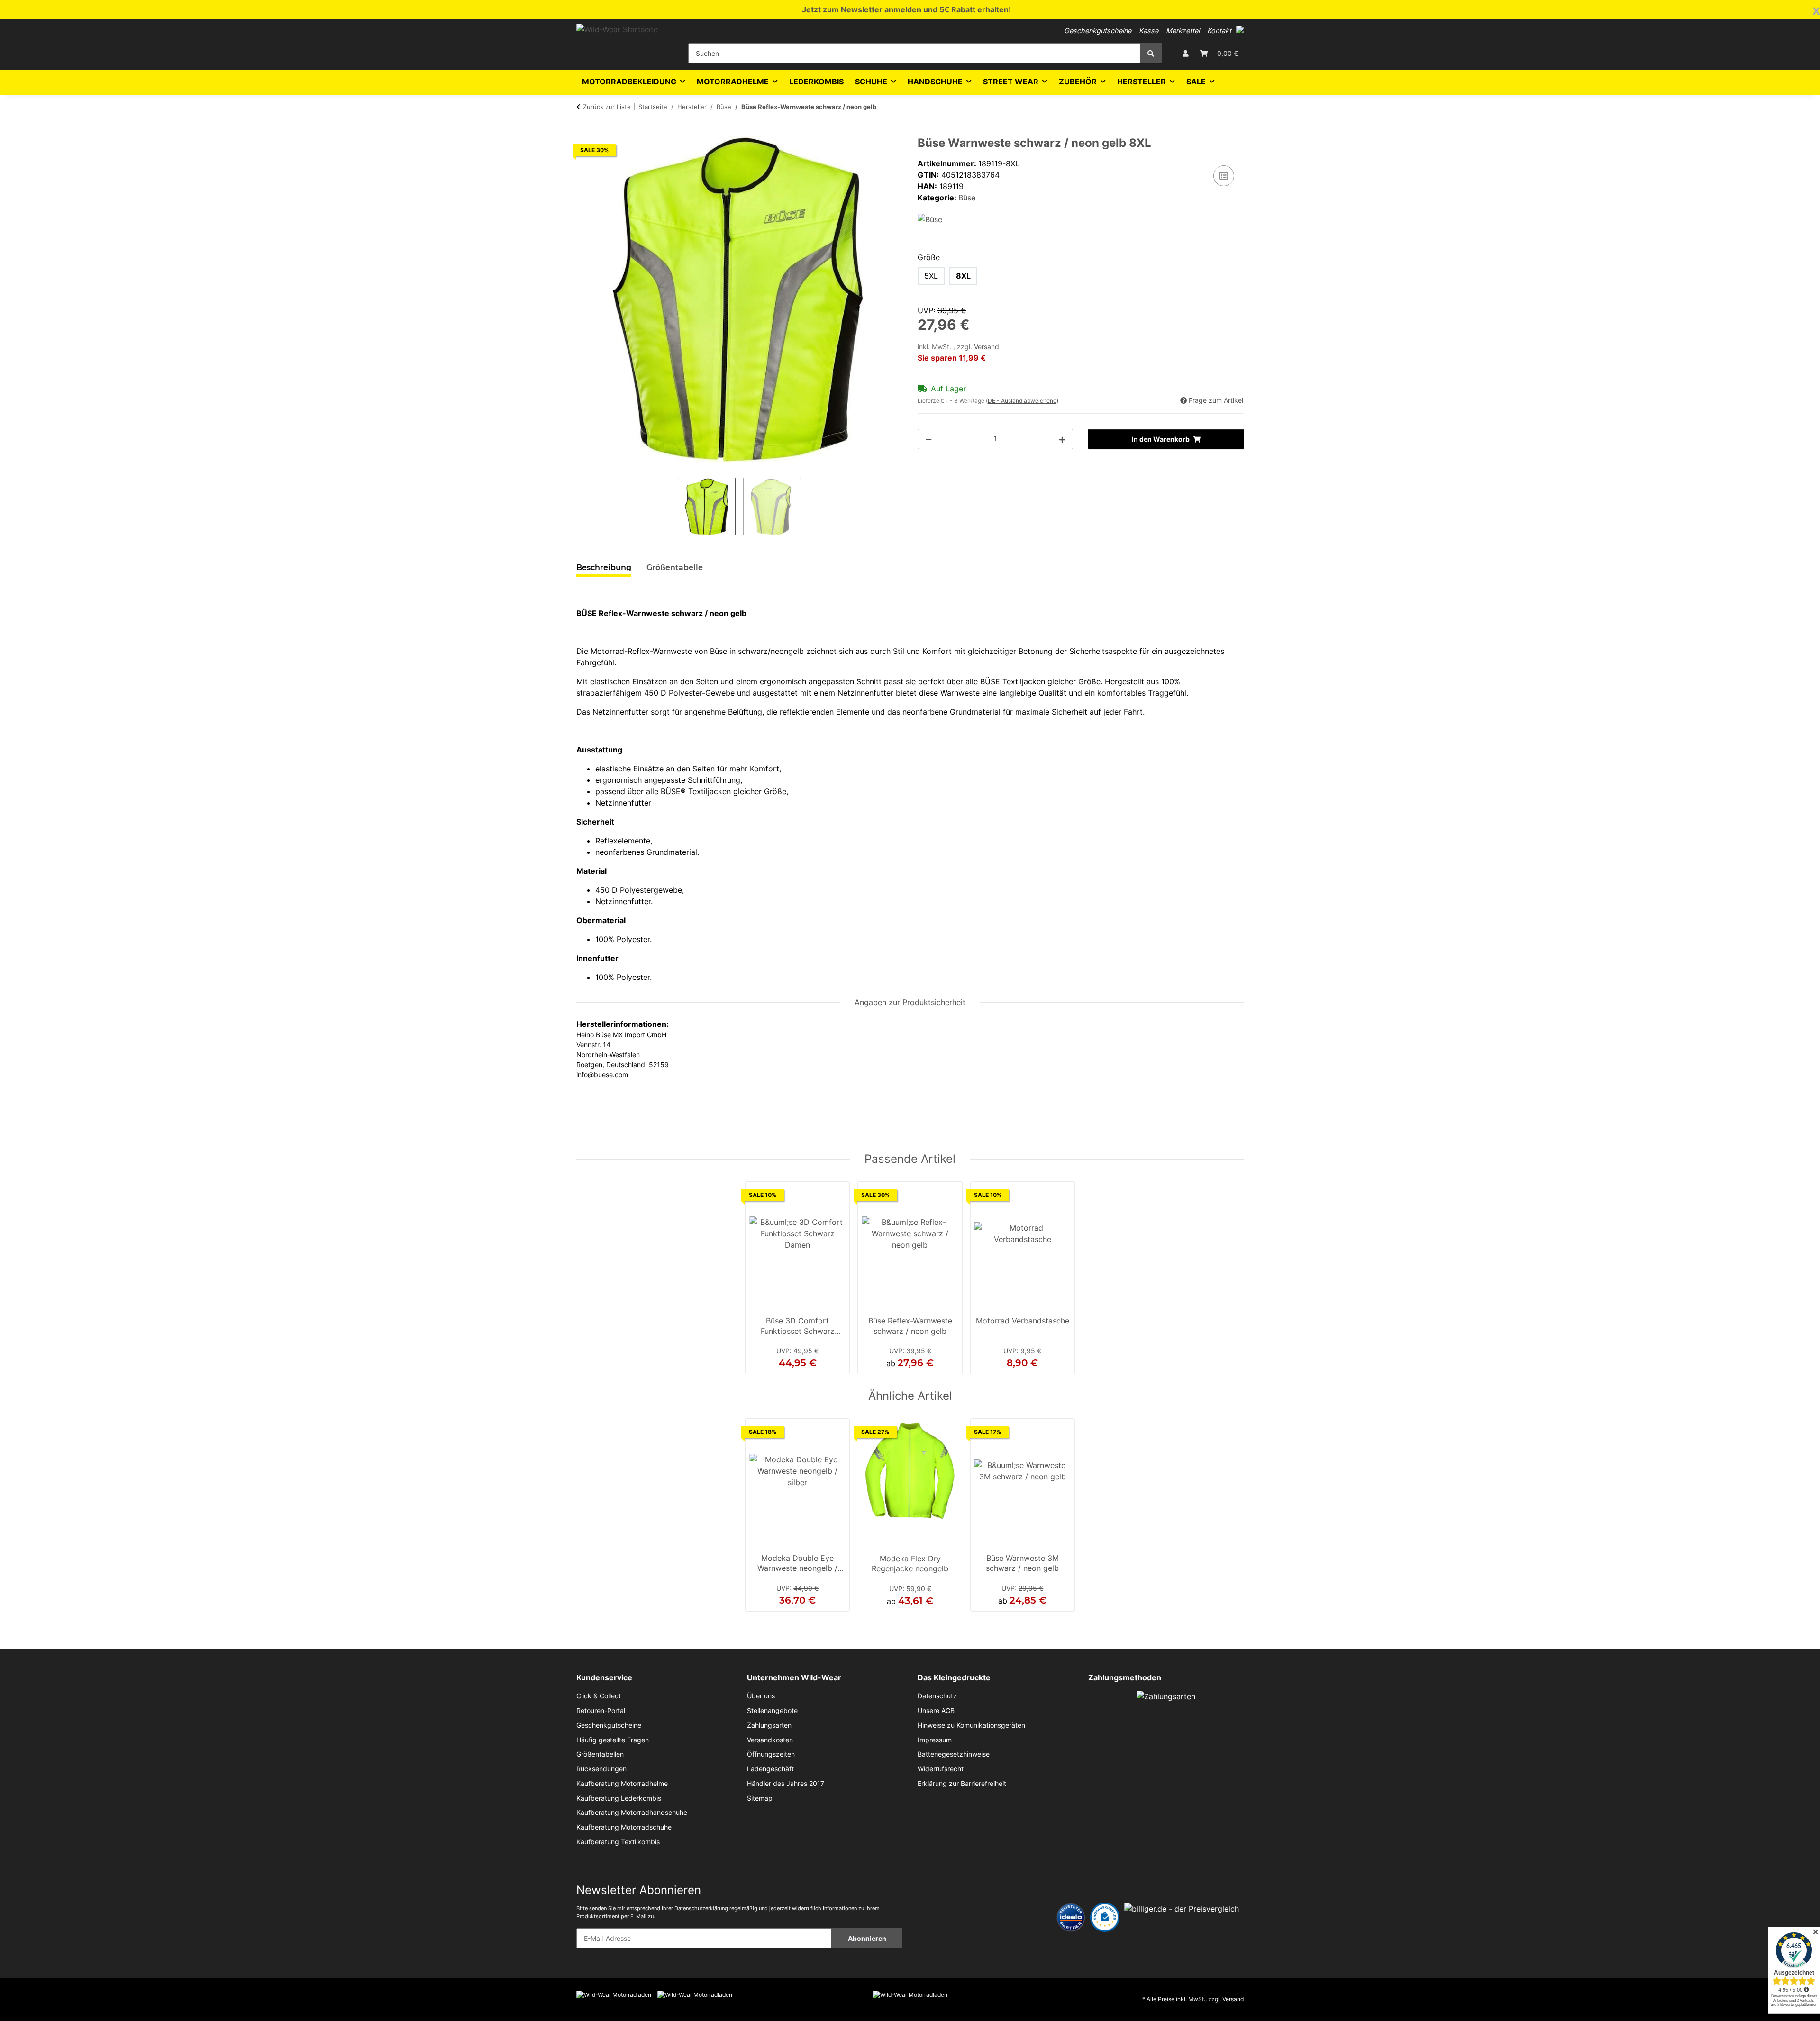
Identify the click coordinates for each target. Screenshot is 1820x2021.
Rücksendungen (601, 1769)
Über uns (761, 1696)
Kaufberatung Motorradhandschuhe (632, 1813)
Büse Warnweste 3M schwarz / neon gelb (1022, 1563)
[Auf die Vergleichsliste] (1224, 176)
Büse (967, 198)
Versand (987, 347)
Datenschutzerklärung (701, 1908)
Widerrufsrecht (941, 1769)
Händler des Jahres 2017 (786, 1784)
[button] (1240, 29)
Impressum (935, 1740)
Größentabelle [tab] (675, 567)
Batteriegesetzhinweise (954, 1754)
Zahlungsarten (769, 1725)
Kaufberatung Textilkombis (618, 1842)
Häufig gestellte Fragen (613, 1740)
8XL (963, 276)
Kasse (1149, 31)
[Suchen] (1151, 53)
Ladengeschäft (770, 1769)
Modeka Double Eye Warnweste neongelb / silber (797, 1564)
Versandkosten (770, 1740)
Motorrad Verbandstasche (1023, 1321)
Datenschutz (937, 1696)
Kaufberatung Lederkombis (619, 1798)
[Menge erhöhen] (1062, 439)
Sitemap (760, 1798)
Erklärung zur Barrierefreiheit (962, 1784)
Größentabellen (600, 1754)
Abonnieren (867, 1938)
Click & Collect (599, 1696)
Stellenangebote (772, 1711)
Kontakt (1219, 31)
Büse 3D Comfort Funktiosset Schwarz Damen (798, 1327)
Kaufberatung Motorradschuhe (624, 1827)
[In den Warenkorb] (584, 131)
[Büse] (930, 218)
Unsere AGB (936, 1711)
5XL (931, 276)
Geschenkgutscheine (1098, 31)
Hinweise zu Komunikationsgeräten (971, 1725)
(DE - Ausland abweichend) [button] (1022, 401)
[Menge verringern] (928, 439)
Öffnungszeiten (771, 1754)
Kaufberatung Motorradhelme (622, 1784)
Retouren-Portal (601, 1711)
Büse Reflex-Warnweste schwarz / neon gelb (910, 1326)
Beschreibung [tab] (604, 567)
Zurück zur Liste (607, 107)
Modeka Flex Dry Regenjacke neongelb (910, 1564)
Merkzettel (1183, 31)
